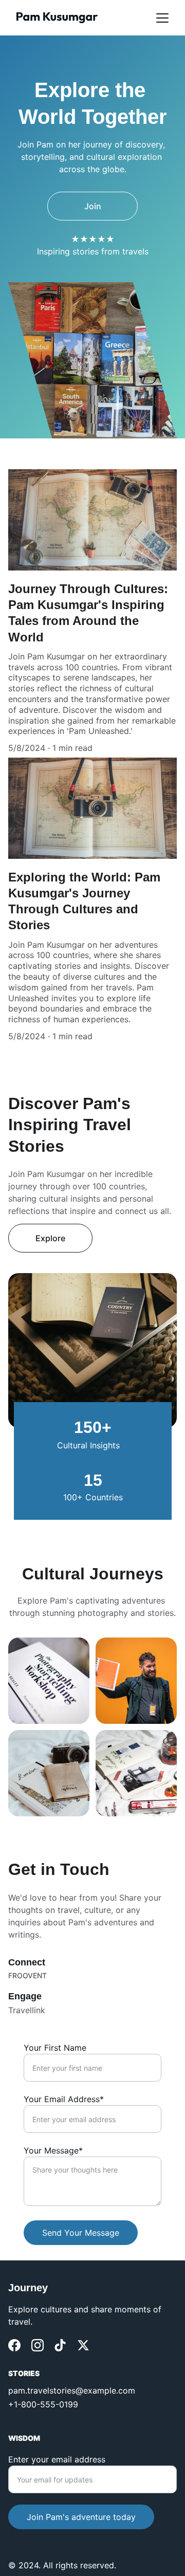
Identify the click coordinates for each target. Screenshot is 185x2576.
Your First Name (55, 2048)
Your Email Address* (64, 2099)
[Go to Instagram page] (38, 2345)
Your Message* (53, 2150)
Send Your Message (81, 2233)
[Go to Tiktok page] (60, 2345)
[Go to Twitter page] (83, 2345)
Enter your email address (57, 2459)
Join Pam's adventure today (81, 2517)
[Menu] (162, 18)
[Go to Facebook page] (14, 2345)
